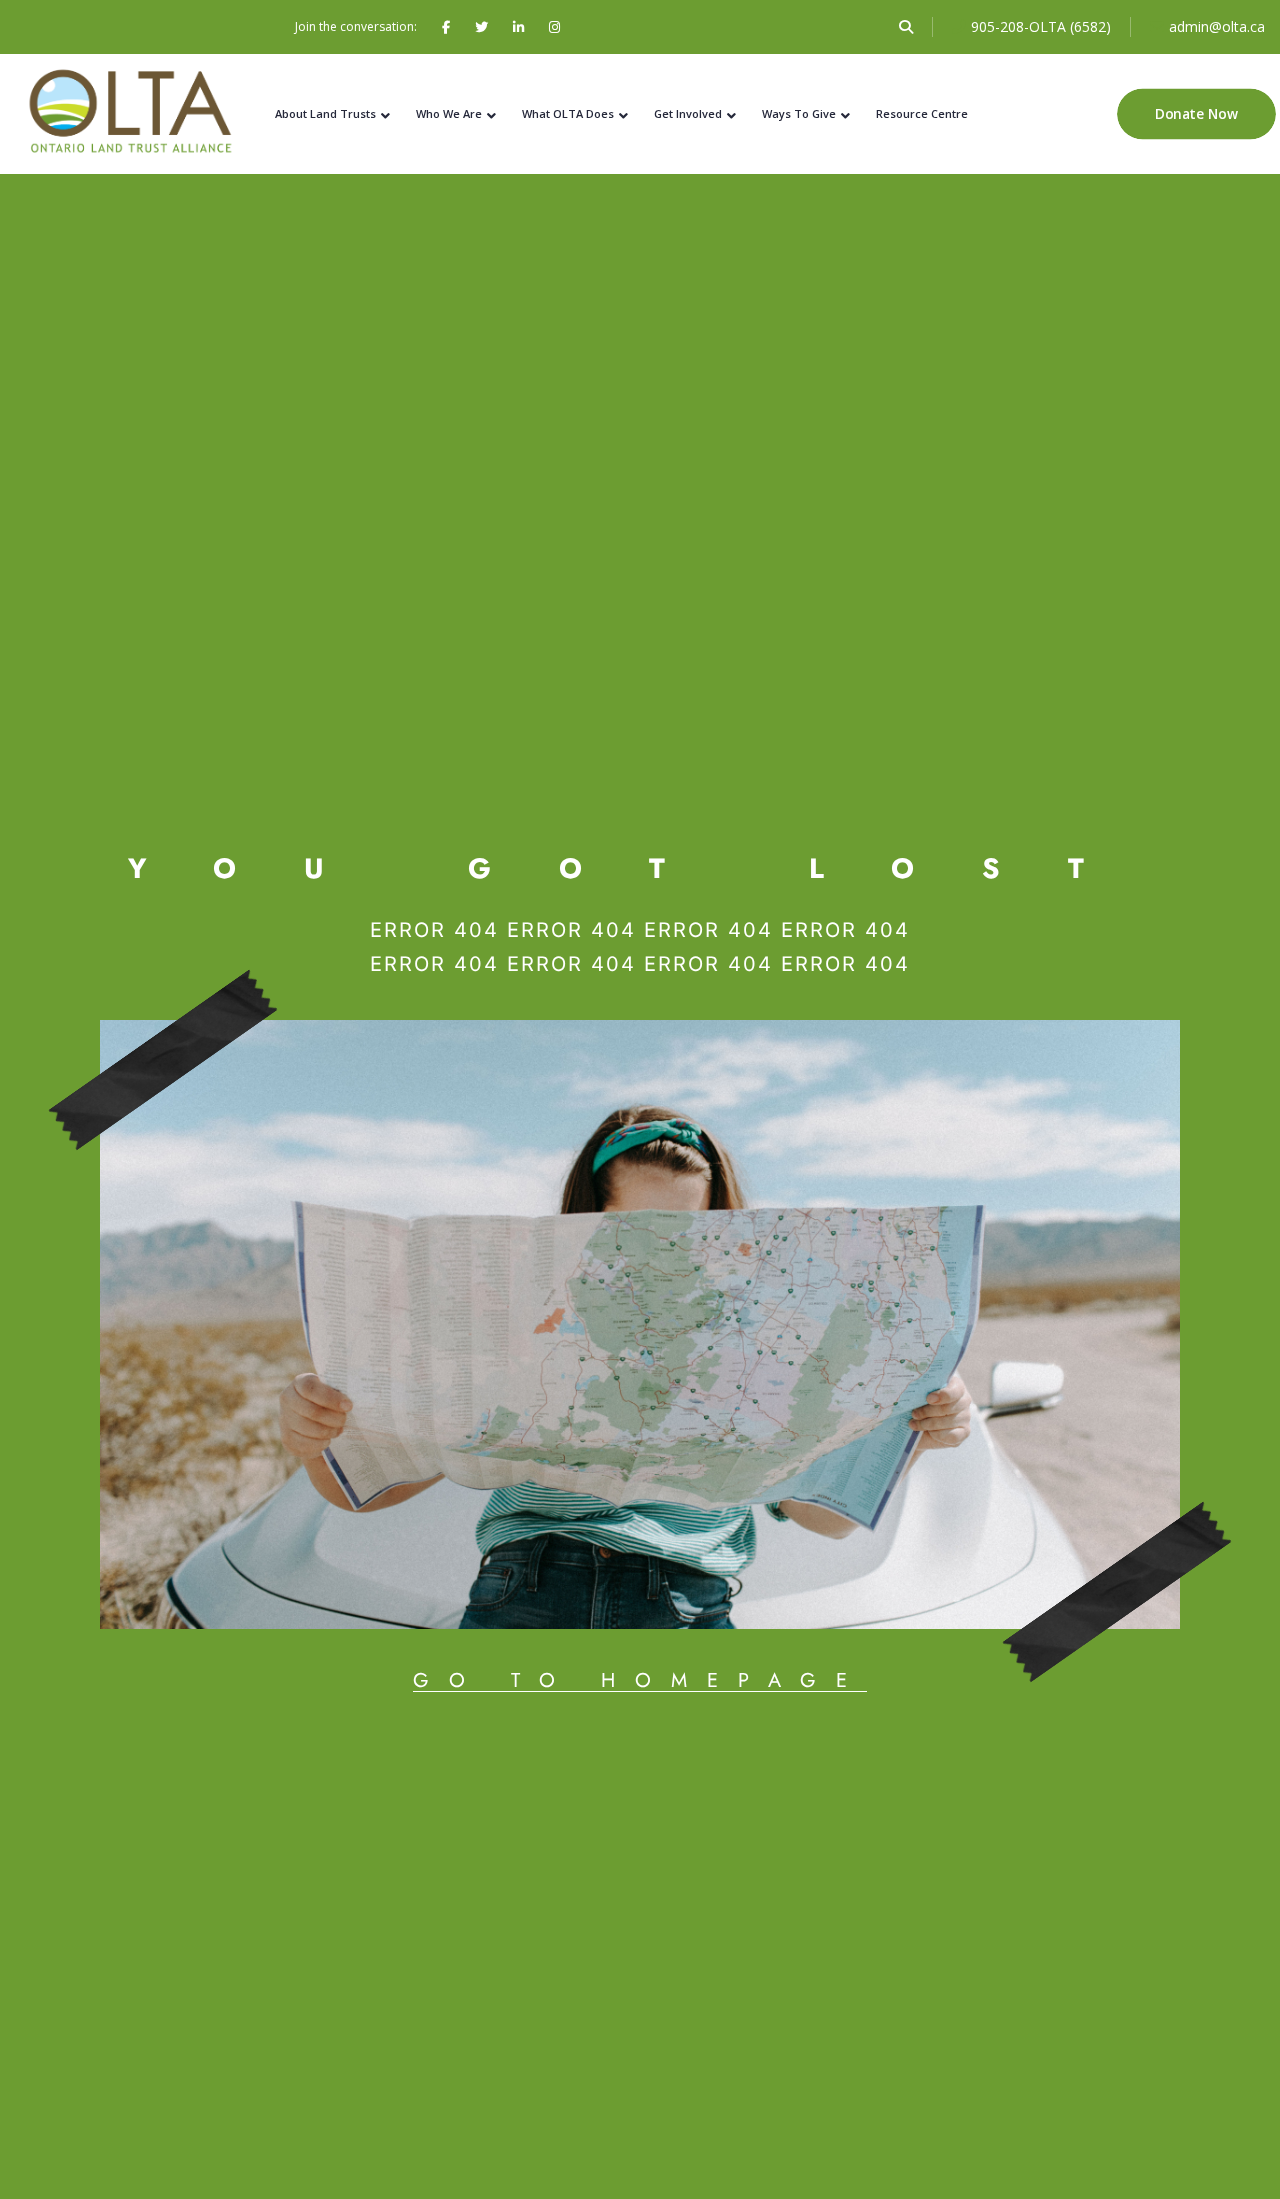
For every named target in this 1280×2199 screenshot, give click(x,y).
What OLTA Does (568, 113)
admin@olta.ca (1217, 26)
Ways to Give (799, 113)
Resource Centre (922, 113)
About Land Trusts (325, 113)
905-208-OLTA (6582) (1041, 26)
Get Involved (688, 113)
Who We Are (449, 113)
